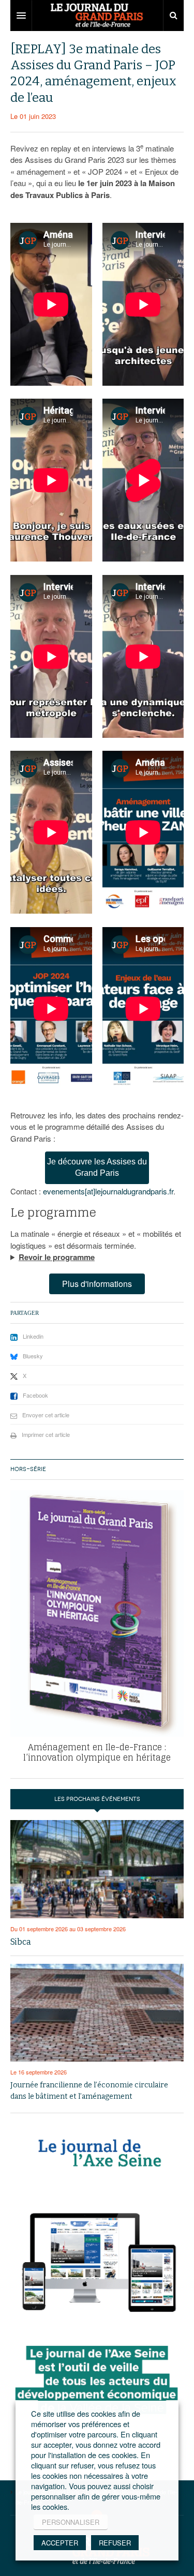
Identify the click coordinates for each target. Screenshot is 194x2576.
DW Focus (97, 16)
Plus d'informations (97, 1284)
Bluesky (33, 1356)
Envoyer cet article (46, 1415)
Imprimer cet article (46, 1434)
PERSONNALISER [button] (71, 2522)
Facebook (35, 1395)
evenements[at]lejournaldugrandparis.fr (108, 1191)
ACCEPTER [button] (60, 2543)
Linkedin (33, 1336)
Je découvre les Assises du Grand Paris (97, 1168)
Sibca (21, 1942)
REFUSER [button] (115, 2543)
